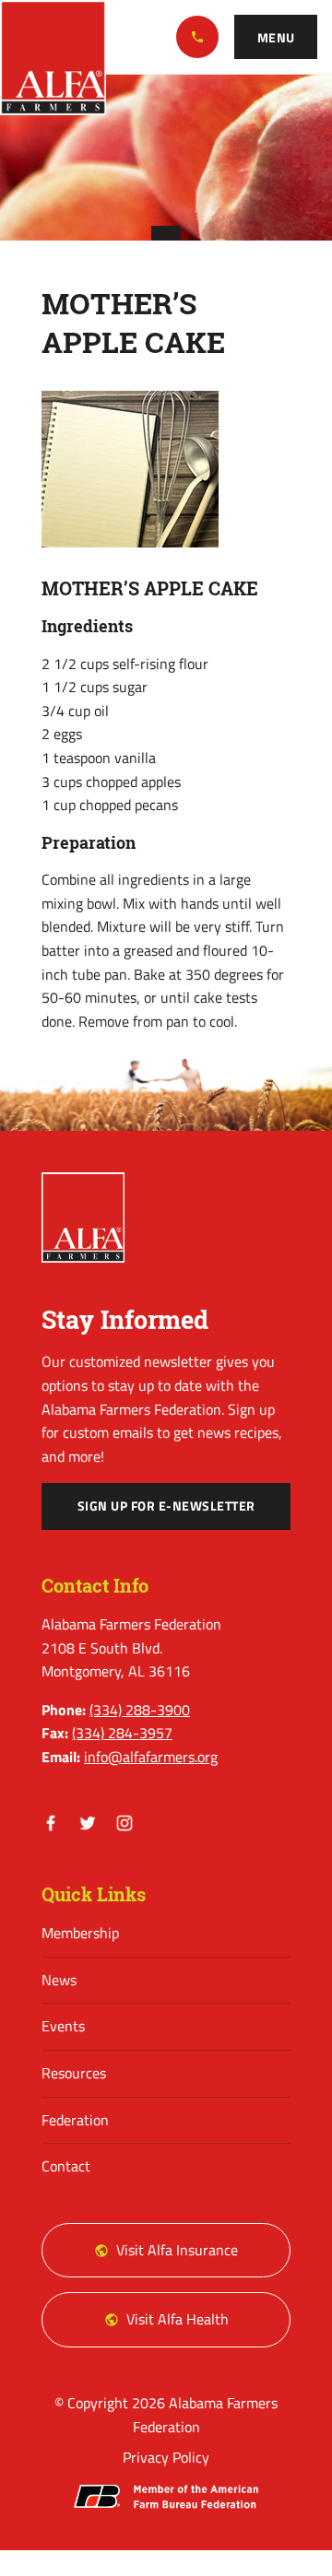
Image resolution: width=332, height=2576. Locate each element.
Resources (74, 2073)
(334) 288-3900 (197, 37)
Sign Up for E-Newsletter (166, 1506)
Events (63, 2026)
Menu (276, 38)
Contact (66, 2166)
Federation (75, 2120)
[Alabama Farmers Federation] (83, 1217)
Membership (80, 1933)
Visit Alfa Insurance (177, 2250)
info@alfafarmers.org (151, 1757)
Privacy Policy (166, 2457)
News (59, 1980)
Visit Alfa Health (178, 2319)
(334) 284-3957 (122, 1733)
